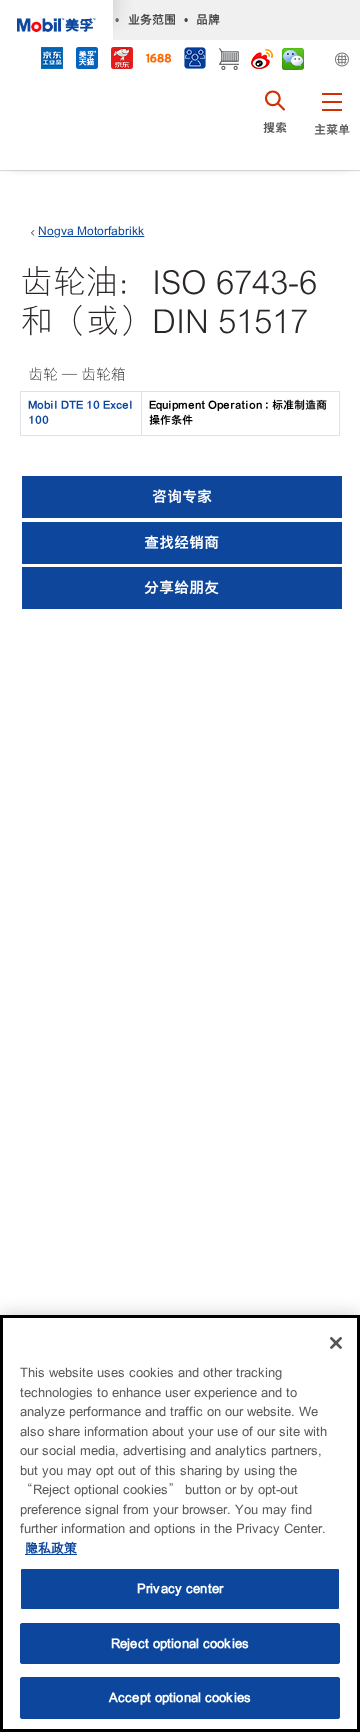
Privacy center (180, 1588)
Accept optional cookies (180, 1697)
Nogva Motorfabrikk (91, 231)
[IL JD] (51, 60)
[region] (180, 1523)
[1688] (158, 60)
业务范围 (152, 19)
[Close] (336, 1343)
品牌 (208, 19)
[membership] (194, 60)
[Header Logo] (56, 20)
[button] (331, 125)
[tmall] (86, 60)
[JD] (121, 60)
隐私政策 (51, 1548)
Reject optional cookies (180, 1643)
